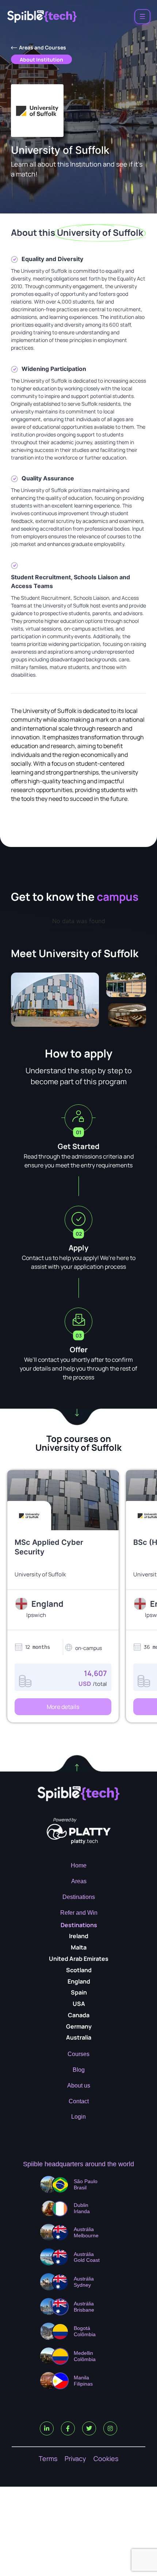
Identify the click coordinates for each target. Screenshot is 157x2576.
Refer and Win (79, 1913)
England (79, 1981)
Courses (78, 2054)
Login (78, 2117)
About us (79, 2086)
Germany (79, 2026)
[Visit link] (63, 1575)
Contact (79, 2101)
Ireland (79, 1936)
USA (79, 2004)
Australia (79, 2037)
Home (79, 1865)
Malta (79, 1947)
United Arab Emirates (79, 1959)
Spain (79, 1992)
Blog (79, 2070)
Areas (79, 1881)
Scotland (79, 1970)
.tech (84, 1841)
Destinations (79, 1897)
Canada (79, 2015)
